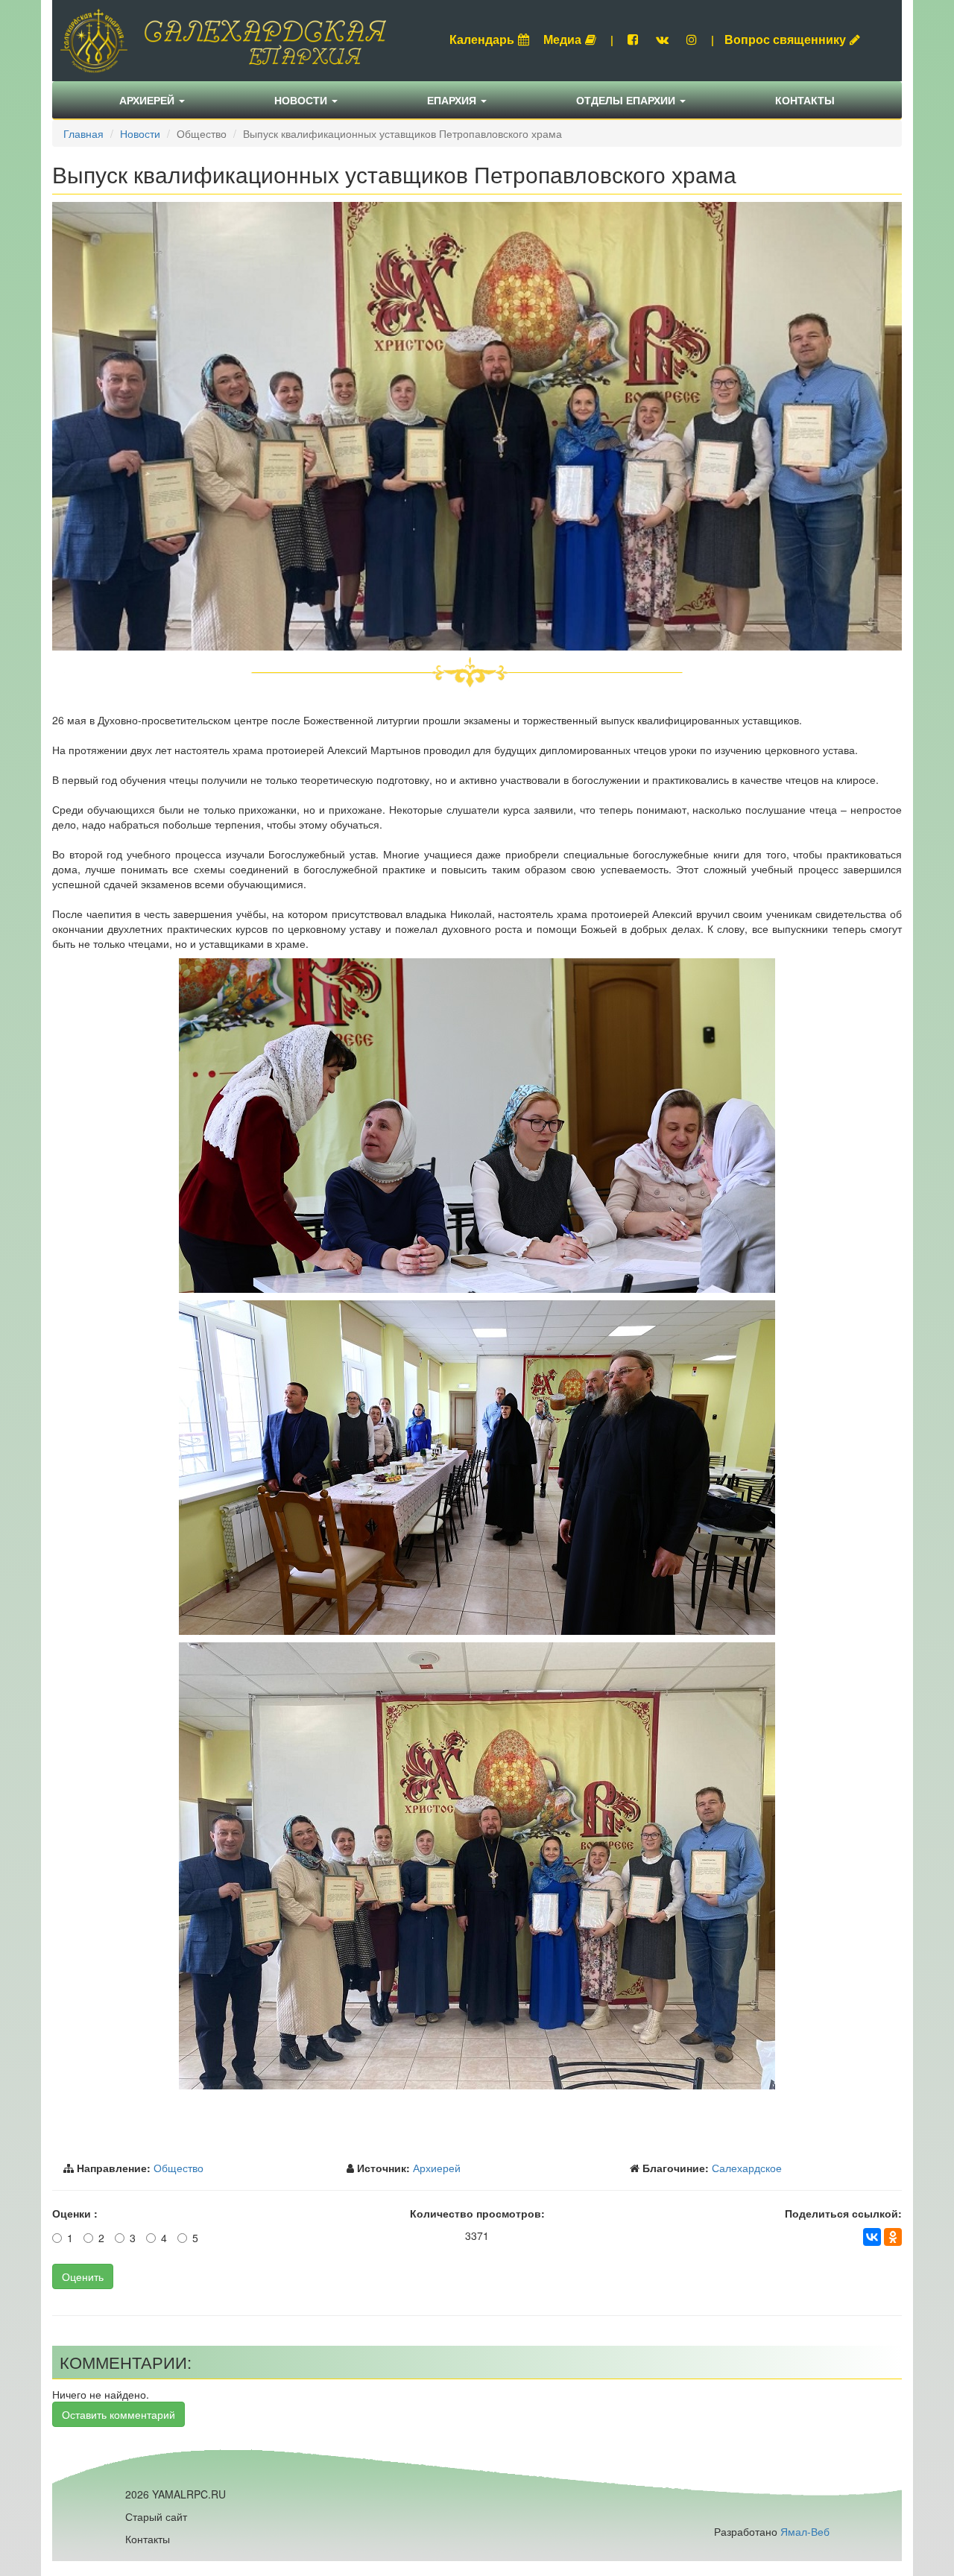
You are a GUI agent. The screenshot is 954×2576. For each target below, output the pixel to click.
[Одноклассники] (893, 2237)
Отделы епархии (627, 100)
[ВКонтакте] (872, 2237)
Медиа (562, 39)
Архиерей (148, 100)
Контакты (805, 100)
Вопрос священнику (785, 39)
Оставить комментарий (119, 2414)
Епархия (453, 100)
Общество (179, 2168)
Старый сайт (156, 2516)
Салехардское (747, 2168)
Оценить (83, 2276)
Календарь (482, 39)
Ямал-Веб (805, 2531)
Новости (302, 100)
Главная (83, 133)
